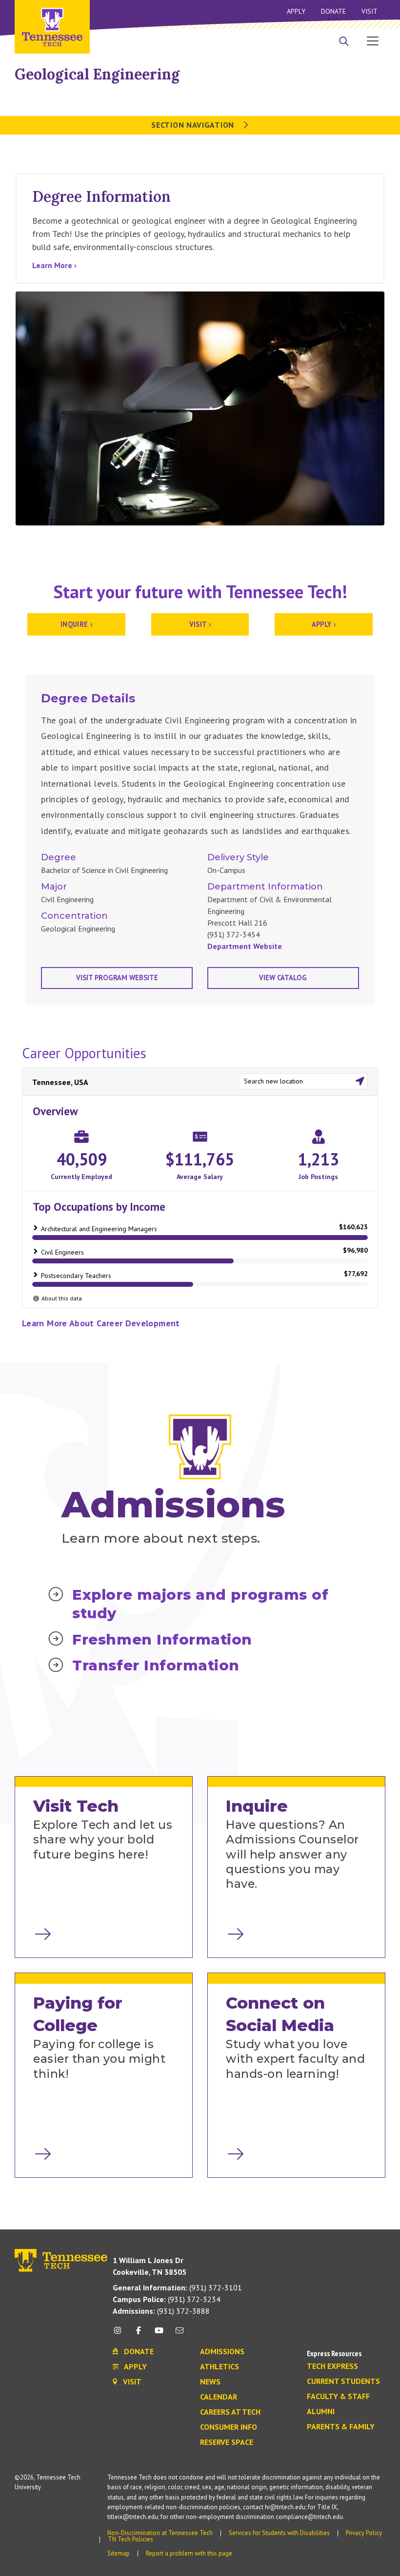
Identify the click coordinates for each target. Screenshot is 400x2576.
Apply (296, 11)
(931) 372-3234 (167, 2299)
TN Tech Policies (130, 2539)
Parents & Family (341, 2427)
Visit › (200, 624)
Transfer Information (156, 1665)
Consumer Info (229, 2427)
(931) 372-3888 (161, 2311)
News (210, 2382)
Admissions (222, 2352)
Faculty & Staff (338, 2397)
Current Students (343, 2382)
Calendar (219, 2397)
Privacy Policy (364, 2533)
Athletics (220, 2367)
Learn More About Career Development (101, 1323)
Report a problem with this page (189, 2553)
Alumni (321, 2412)
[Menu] (373, 40)
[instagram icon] (120, 2334)
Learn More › (54, 265)
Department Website (245, 946)
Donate (333, 11)
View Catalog (283, 978)
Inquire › (76, 624)
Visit (370, 11)
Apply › (324, 624)
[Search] (344, 42)
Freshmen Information (162, 1639)
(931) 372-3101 (177, 2287)
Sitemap (119, 2553)
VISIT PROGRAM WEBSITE (117, 978)
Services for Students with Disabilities (279, 2533)
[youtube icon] (159, 2334)
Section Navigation (194, 125)
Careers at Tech (230, 2412)
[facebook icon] (138, 2334)
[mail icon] (180, 2334)
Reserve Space (227, 2442)
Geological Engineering (97, 74)
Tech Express (332, 2366)
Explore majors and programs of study (200, 1604)
